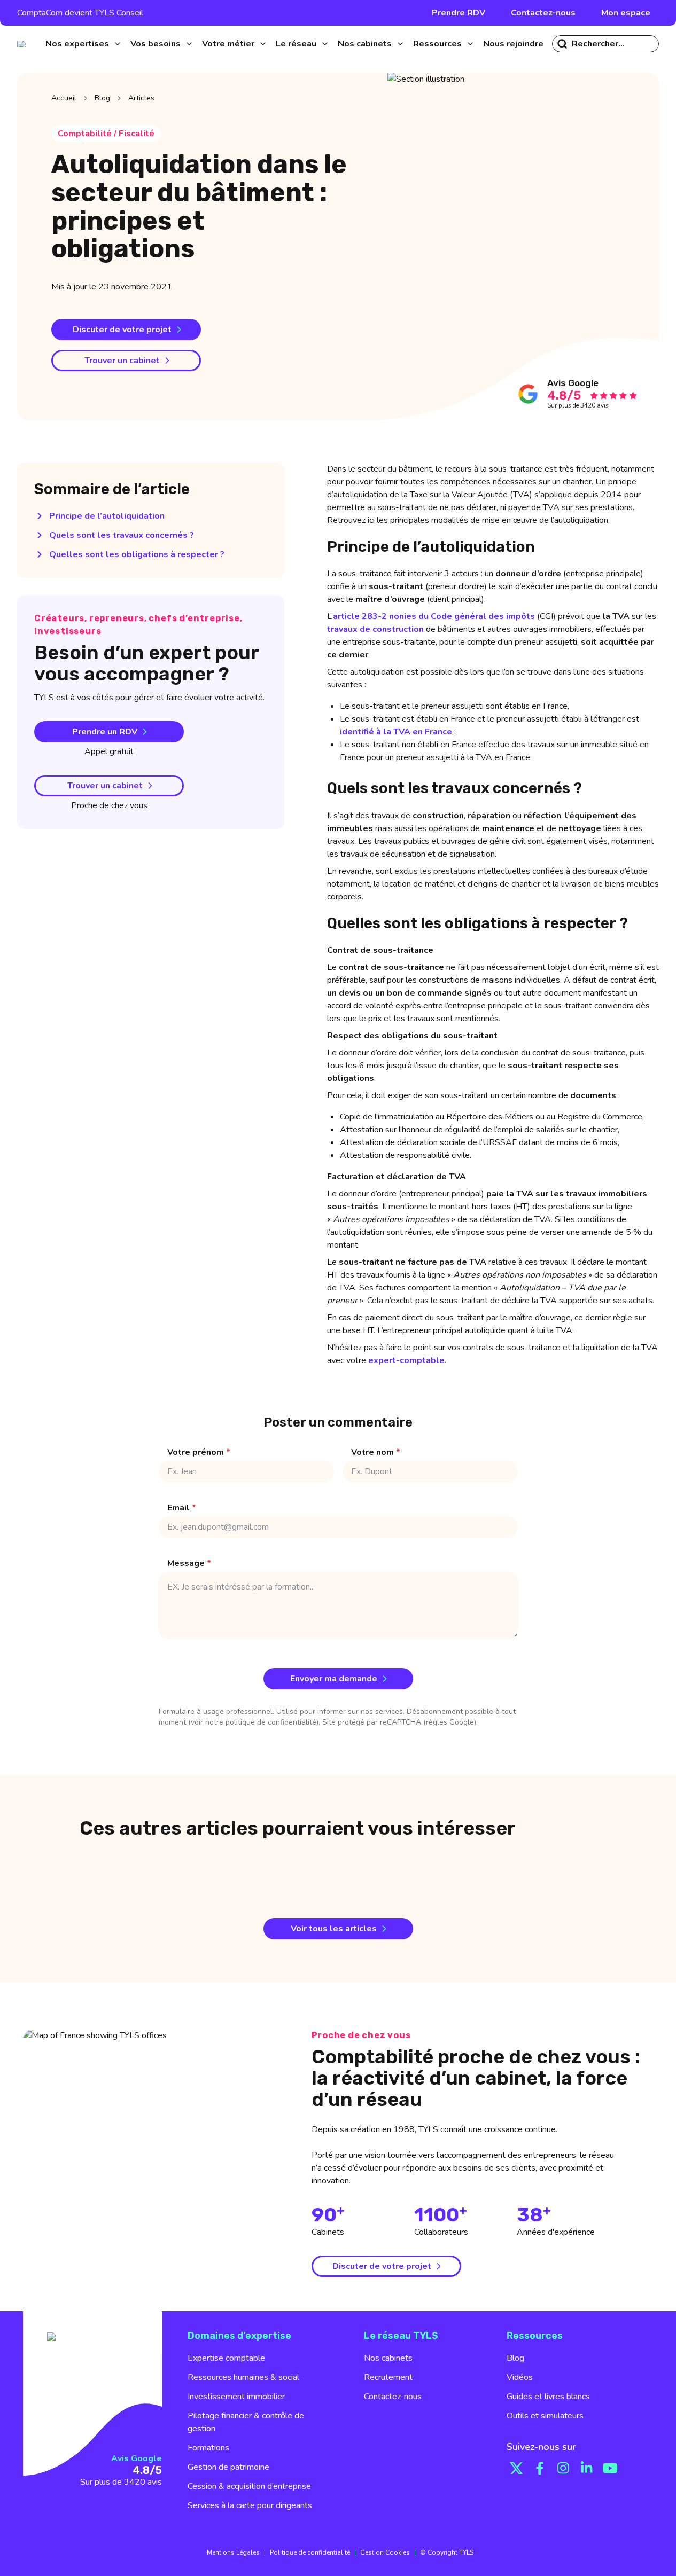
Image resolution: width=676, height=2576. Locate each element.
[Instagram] (563, 2468)
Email (182, 1508)
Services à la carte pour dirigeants (250, 2505)
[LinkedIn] (587, 2468)
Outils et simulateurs (545, 2416)
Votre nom (376, 1452)
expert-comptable (406, 1360)
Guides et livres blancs (548, 2397)
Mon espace (626, 13)
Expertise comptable (226, 2358)
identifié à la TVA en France (396, 732)
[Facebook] (540, 2468)
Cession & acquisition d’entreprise (249, 2486)
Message (189, 1563)
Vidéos (520, 2377)
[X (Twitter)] (516, 2468)
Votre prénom (199, 1452)
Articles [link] (141, 98)
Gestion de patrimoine (228, 2467)
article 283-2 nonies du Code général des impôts (434, 616)
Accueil (64, 98)
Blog (102, 98)
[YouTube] (610, 2468)
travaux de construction (375, 629)
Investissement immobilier (236, 2397)
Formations (208, 2448)
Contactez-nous (543, 13)
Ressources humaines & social (243, 2377)
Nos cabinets (388, 2358)
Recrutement (388, 2377)
